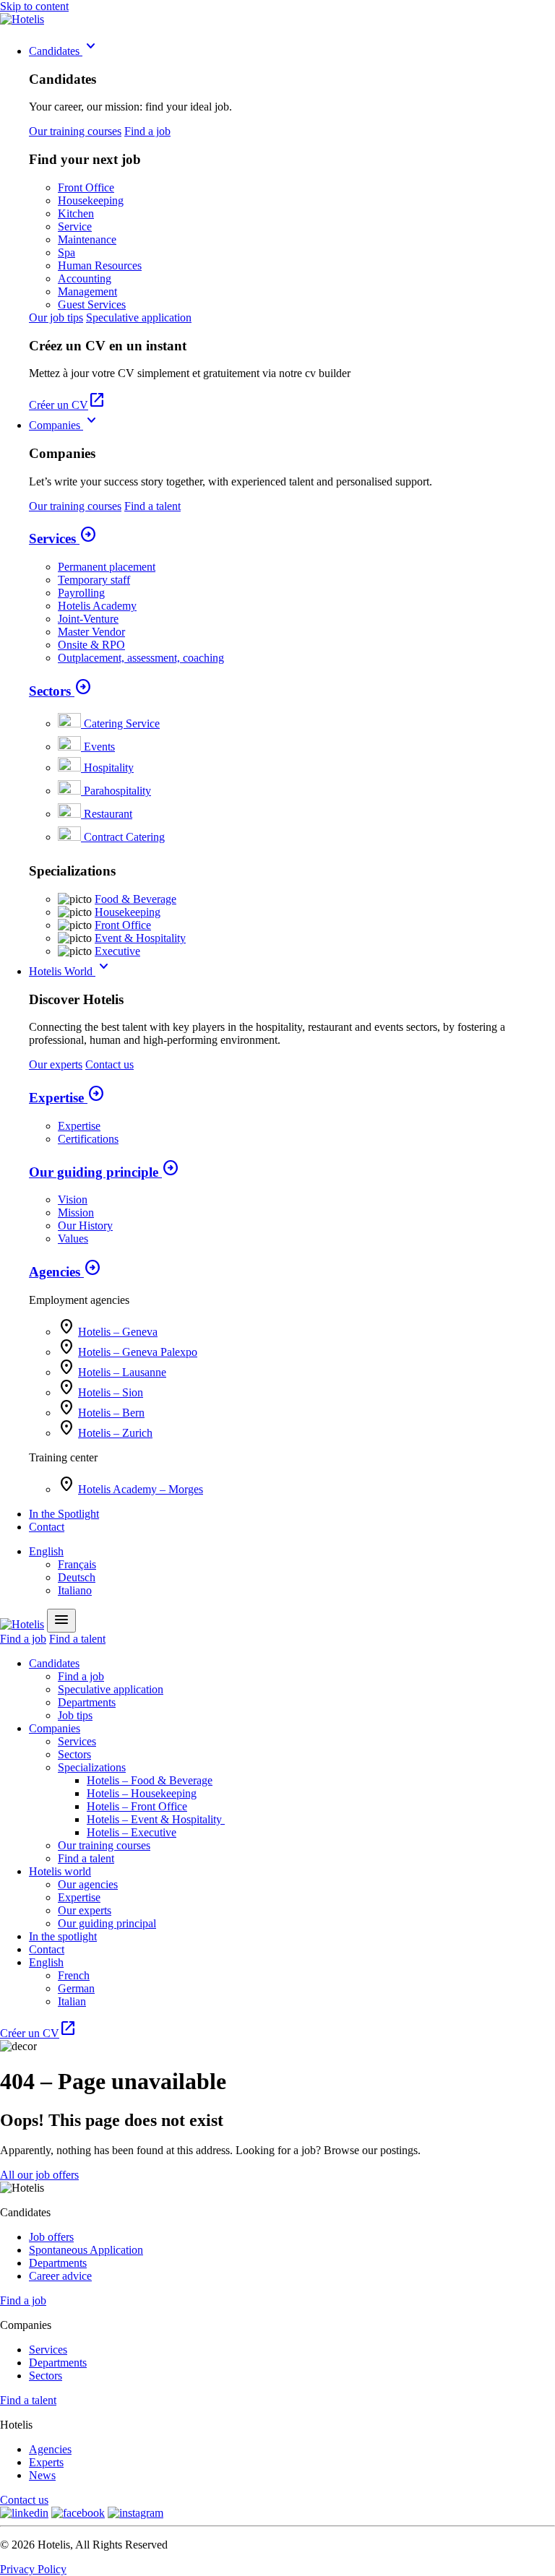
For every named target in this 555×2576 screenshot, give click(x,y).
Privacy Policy (33, 2569)
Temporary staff (94, 580)
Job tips (75, 1715)
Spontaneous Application (86, 2250)
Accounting (85, 278)
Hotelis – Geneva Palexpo (138, 1352)
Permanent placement (107, 567)
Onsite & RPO (91, 645)
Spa (66, 252)
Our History (85, 1226)
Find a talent (152, 506)
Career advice (60, 2276)
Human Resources (100, 265)
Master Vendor (91, 632)
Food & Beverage (135, 899)
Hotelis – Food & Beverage (150, 1780)
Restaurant (108, 814)
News (42, 2475)
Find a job (147, 131)
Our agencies (88, 1884)
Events (99, 747)
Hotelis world (60, 1871)
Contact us (109, 1064)
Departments (87, 1702)
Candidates (64, 51)
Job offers (51, 2237)
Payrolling (81, 593)
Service (75, 226)
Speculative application (139, 317)
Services (63, 539)
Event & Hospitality (140, 938)
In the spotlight (63, 1936)
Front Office (86, 187)
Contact (47, 1527)
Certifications (88, 1139)
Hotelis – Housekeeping (142, 1793)
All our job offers (39, 2175)
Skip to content (34, 6)
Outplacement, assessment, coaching (141, 658)
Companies (65, 425)
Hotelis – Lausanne (122, 1372)
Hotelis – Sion (111, 1392)
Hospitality (109, 768)
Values (73, 1239)
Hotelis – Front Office (137, 1806)
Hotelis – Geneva (118, 1332)
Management (87, 291)
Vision (73, 1200)
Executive (117, 951)
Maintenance (87, 239)
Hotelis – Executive (132, 1832)
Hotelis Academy (97, 606)
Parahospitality (117, 791)
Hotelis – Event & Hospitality (156, 1819)
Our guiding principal (107, 1923)
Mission (76, 1213)
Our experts (56, 1064)
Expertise (67, 1098)
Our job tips (56, 317)
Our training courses (75, 131)
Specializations (92, 1767)
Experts (46, 2462)
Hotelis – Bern (111, 1413)
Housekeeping (91, 200)
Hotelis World (71, 971)
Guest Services (92, 304)
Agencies (65, 1272)
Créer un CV (67, 405)
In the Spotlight (64, 1514)
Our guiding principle (104, 1172)
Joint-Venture (88, 619)
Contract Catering (124, 837)
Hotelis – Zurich (115, 1433)
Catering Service (122, 723)
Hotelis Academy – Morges (141, 1489)
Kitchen (76, 213)
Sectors (60, 691)
